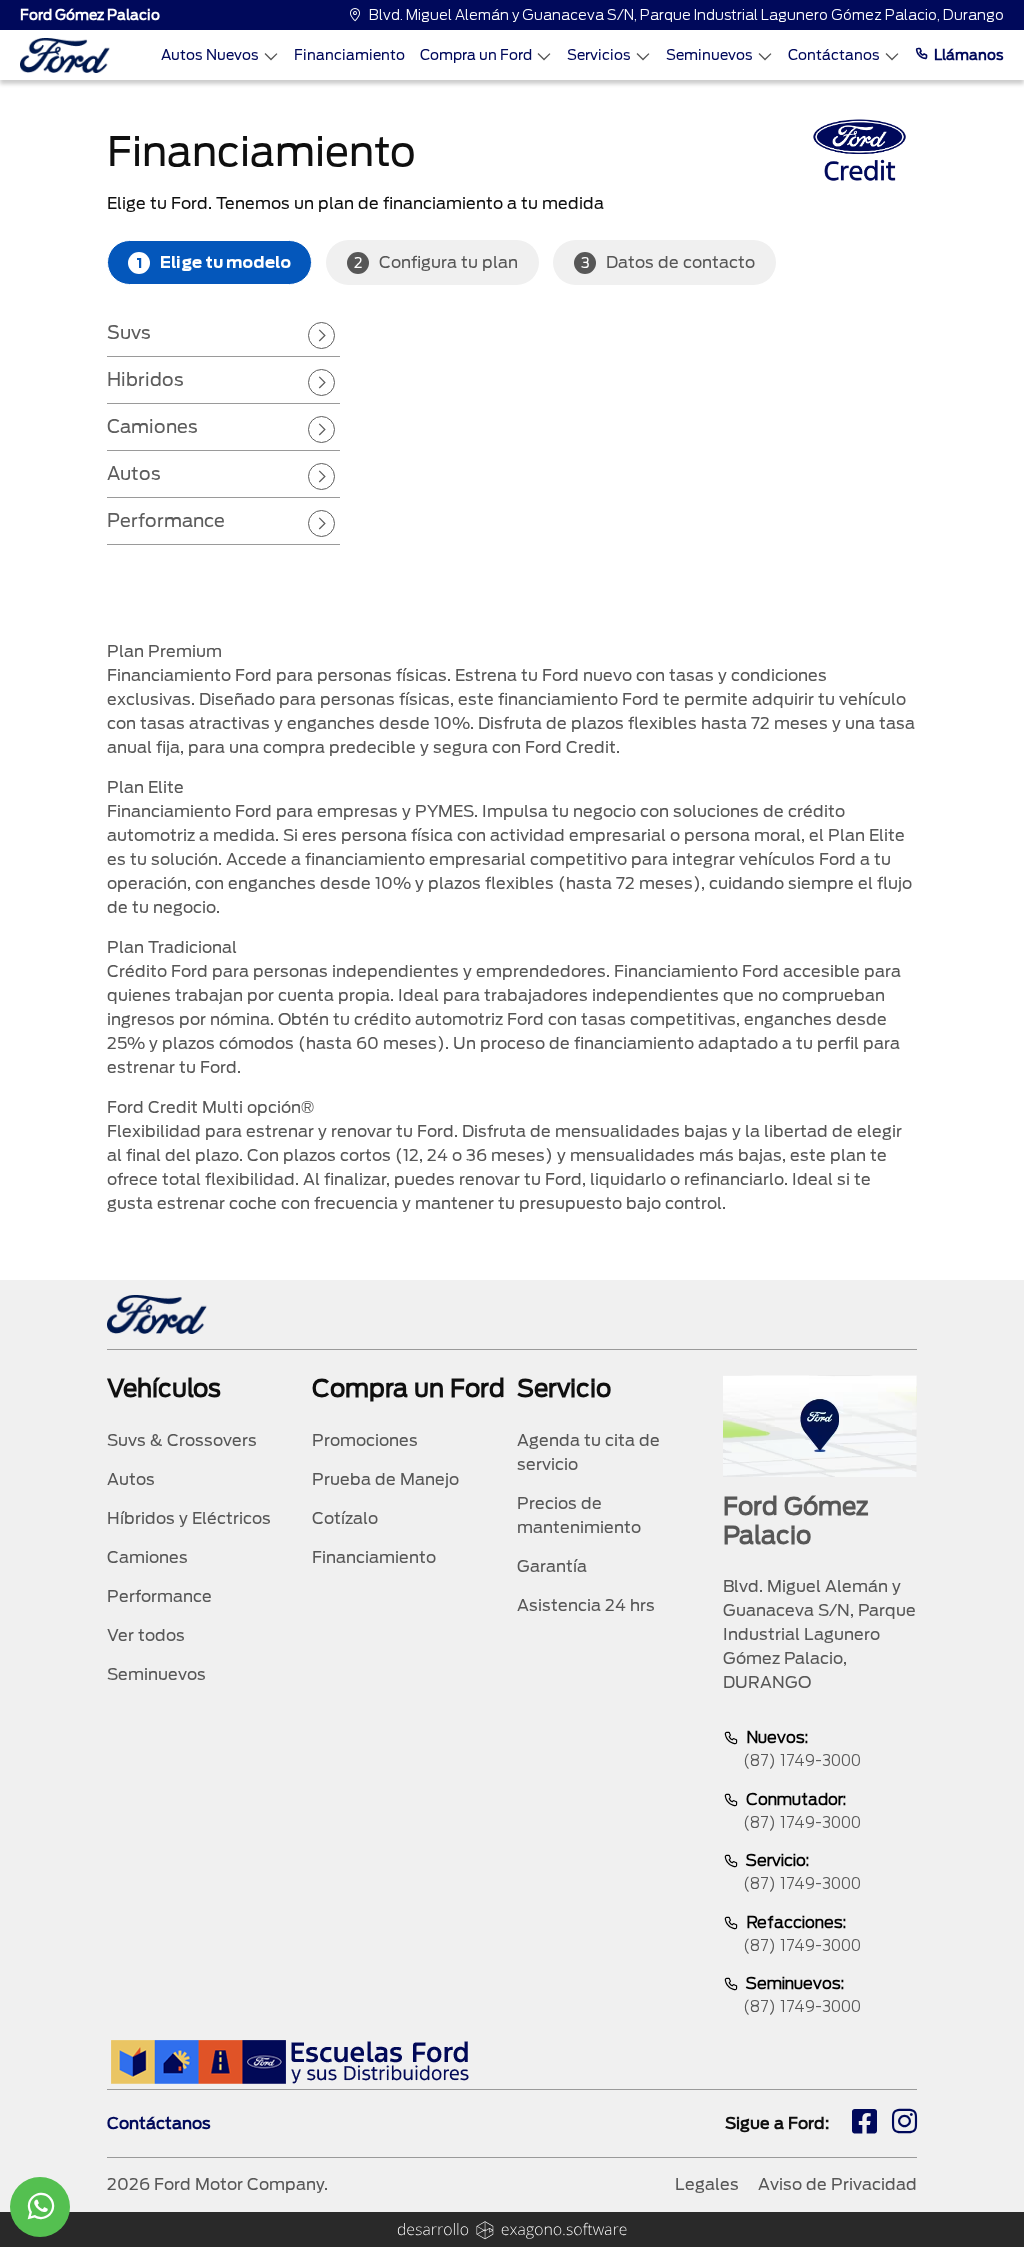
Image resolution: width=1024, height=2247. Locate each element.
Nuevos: (802, 1749)
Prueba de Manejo (385, 1479)
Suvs (129, 332)
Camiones (152, 426)
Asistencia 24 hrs (586, 1605)
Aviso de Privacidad (837, 2184)
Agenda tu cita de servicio (588, 1452)
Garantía (552, 1566)
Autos (134, 473)
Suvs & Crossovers (182, 1440)
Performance (166, 520)
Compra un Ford (476, 55)
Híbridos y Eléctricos (189, 1518)
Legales (707, 2184)
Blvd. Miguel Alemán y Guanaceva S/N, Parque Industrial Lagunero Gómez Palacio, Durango (686, 15)
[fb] (864, 2124)
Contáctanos (834, 55)
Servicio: (802, 1872)
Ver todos (146, 1635)
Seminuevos (709, 55)
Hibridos (145, 379)
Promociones (365, 1440)
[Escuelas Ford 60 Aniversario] (289, 2061)
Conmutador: (802, 1811)
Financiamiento (349, 55)
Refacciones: (802, 1934)
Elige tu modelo (214, 262)
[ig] (904, 2124)
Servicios (599, 55)
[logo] (65, 55)
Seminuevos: (802, 1995)
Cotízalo (345, 1518)
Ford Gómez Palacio (90, 15)
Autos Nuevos (210, 55)
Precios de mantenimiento (579, 1515)
